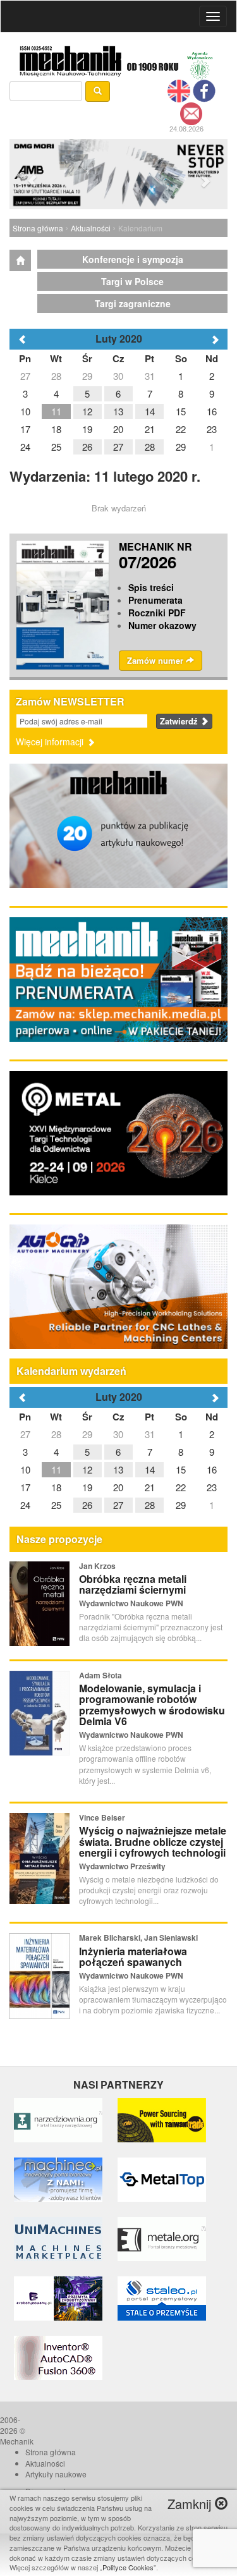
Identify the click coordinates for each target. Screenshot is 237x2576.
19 (87, 1487)
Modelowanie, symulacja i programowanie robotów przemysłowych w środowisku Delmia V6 (152, 1705)
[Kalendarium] (20, 260)
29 (87, 1434)
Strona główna (38, 228)
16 (212, 1469)
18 (56, 1487)
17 (25, 1487)
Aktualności (91, 228)
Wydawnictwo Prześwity (122, 1866)
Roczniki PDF (157, 613)
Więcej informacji (51, 742)
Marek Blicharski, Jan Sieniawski (138, 1938)
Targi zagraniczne (133, 303)
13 (118, 1469)
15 (181, 1469)
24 (25, 1505)
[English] (179, 90)
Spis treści (151, 587)
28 (56, 1434)
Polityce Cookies (128, 2567)
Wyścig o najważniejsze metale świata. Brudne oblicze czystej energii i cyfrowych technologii (153, 1841)
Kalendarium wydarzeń (71, 1371)
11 (56, 1469)
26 (87, 1505)
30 (118, 1434)
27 (25, 1434)
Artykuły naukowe (56, 2474)
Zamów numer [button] (156, 660)
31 (150, 1434)
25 (56, 1505)
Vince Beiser (102, 1817)
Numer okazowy (162, 625)
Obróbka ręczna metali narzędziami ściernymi (133, 1584)
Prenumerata (155, 600)
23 (212, 1487)
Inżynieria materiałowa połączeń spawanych (133, 1957)
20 (118, 1487)
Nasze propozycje (59, 1539)
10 (25, 1469)
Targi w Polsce (132, 281)
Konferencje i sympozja (133, 259)
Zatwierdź (180, 721)
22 (181, 1487)
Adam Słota (100, 1675)
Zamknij (191, 2504)
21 (150, 1487)
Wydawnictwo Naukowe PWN (131, 1603)
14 (150, 1469)
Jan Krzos (97, 1566)
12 (87, 1469)
